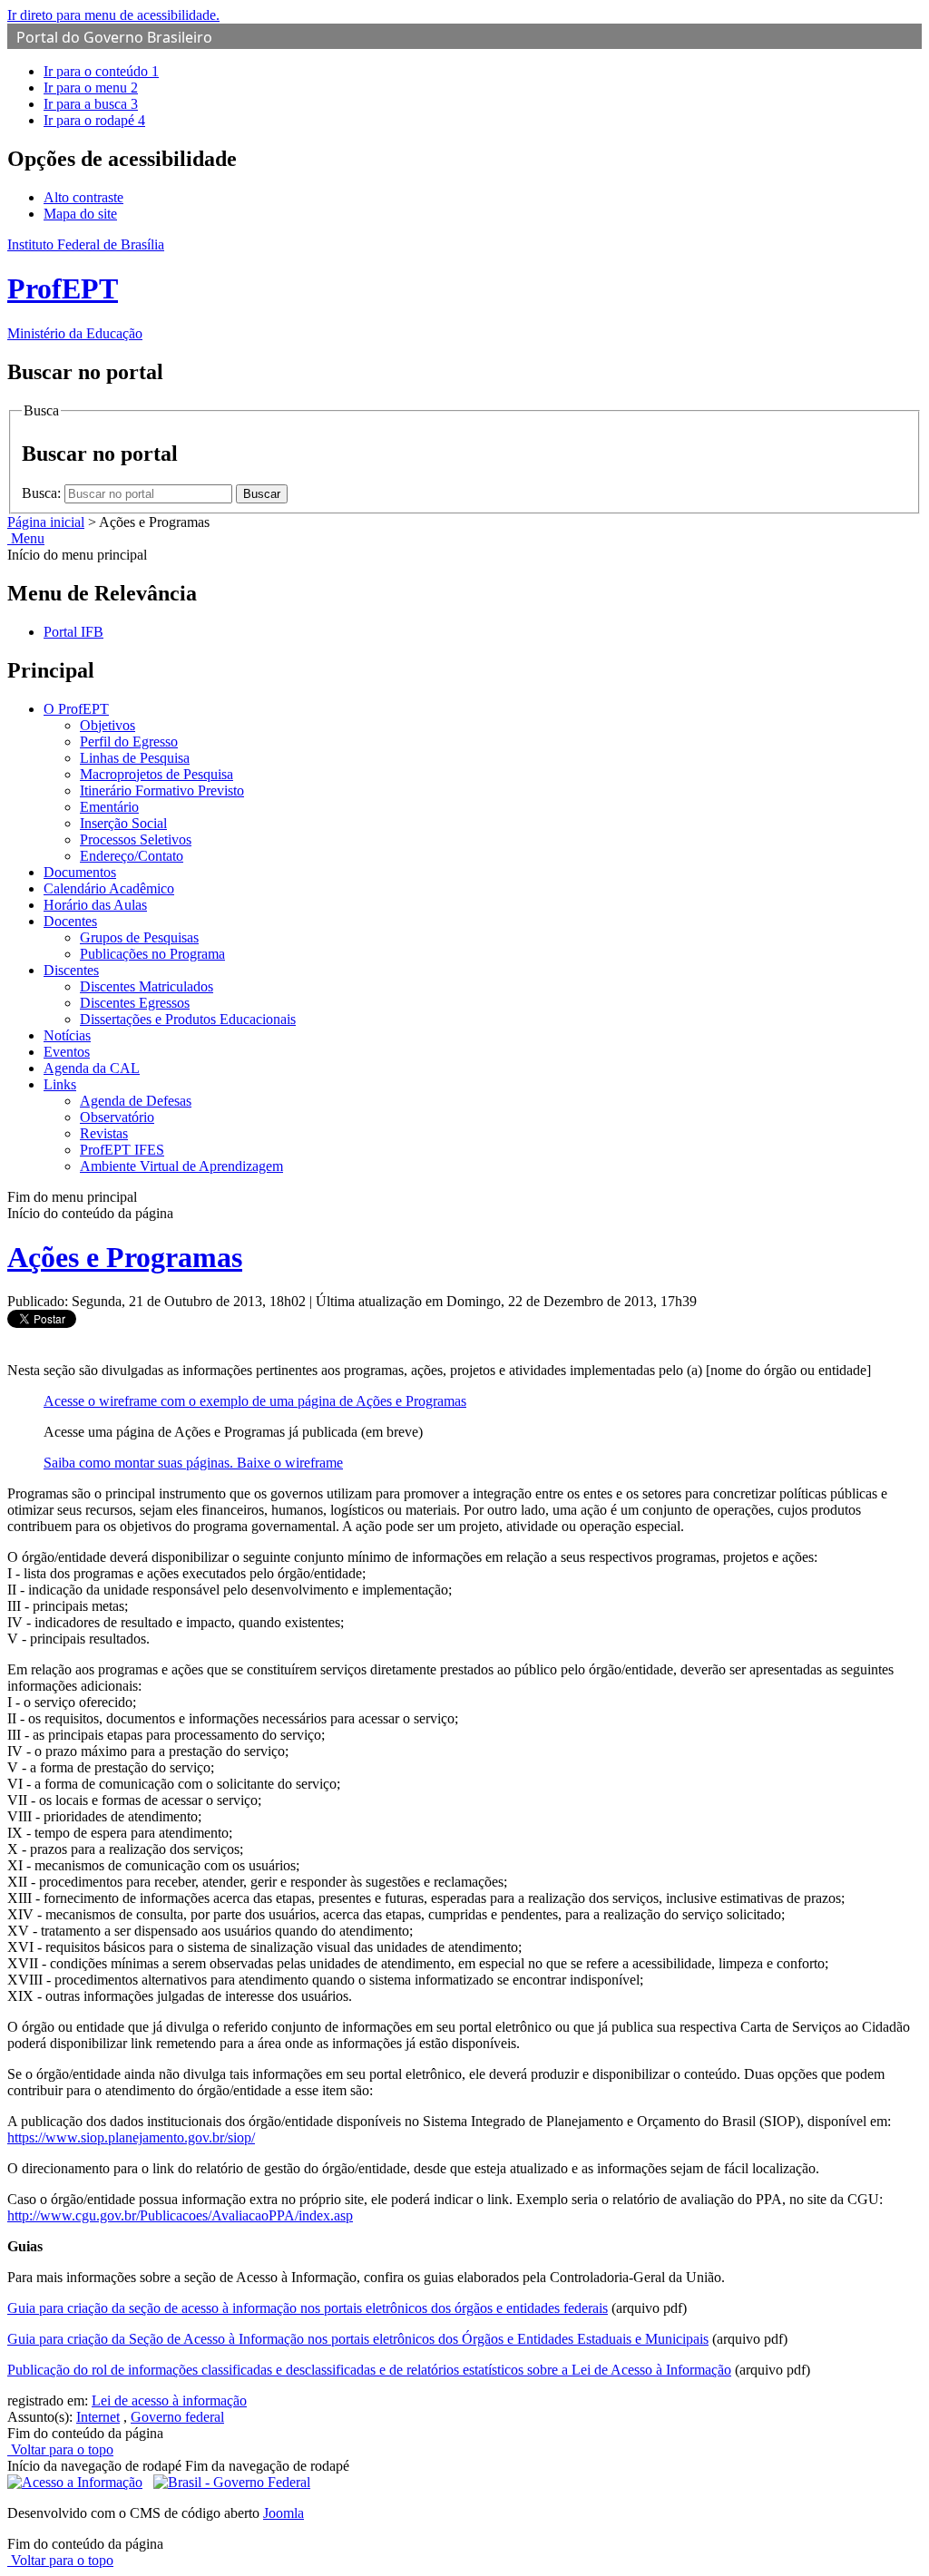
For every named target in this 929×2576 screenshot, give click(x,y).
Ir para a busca (91, 104)
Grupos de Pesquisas (139, 937)
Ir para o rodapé (94, 120)
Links (60, 1084)
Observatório (117, 1117)
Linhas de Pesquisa (135, 758)
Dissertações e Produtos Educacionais (188, 1019)
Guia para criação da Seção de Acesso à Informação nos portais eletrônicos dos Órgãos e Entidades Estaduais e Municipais (358, 2339)
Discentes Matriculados (147, 986)
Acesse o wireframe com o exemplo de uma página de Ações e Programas (255, 1401)
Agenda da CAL (92, 1068)
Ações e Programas (125, 1257)
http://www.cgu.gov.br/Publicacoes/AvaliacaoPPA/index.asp (180, 2215)
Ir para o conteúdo (101, 71)
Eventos (67, 1052)
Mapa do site (80, 214)
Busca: (43, 493)
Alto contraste (83, 197)
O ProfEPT (76, 709)
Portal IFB (73, 632)
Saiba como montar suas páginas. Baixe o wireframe (193, 1463)
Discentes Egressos (135, 1003)
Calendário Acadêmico (109, 888)
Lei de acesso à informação (169, 2400)
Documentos (80, 872)
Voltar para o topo (60, 2449)
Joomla (284, 2513)
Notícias (67, 1035)
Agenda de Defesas (136, 1101)
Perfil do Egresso (129, 742)
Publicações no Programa (152, 954)
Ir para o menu (91, 88)
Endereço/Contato (132, 856)
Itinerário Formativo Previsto (162, 790)
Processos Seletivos (136, 839)
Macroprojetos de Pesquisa (156, 774)
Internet (98, 2417)
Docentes (70, 921)
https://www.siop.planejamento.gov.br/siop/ (131, 2137)
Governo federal (177, 2417)
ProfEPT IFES (122, 1150)
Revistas (104, 1133)
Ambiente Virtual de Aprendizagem (181, 1166)
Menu (26, 538)
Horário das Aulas (95, 905)
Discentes (71, 970)
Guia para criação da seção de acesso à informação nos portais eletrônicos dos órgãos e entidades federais (308, 2308)
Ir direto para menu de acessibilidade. (113, 15)
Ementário (109, 807)
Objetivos (108, 725)
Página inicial (46, 522)
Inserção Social (123, 823)
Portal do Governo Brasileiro (114, 37)
